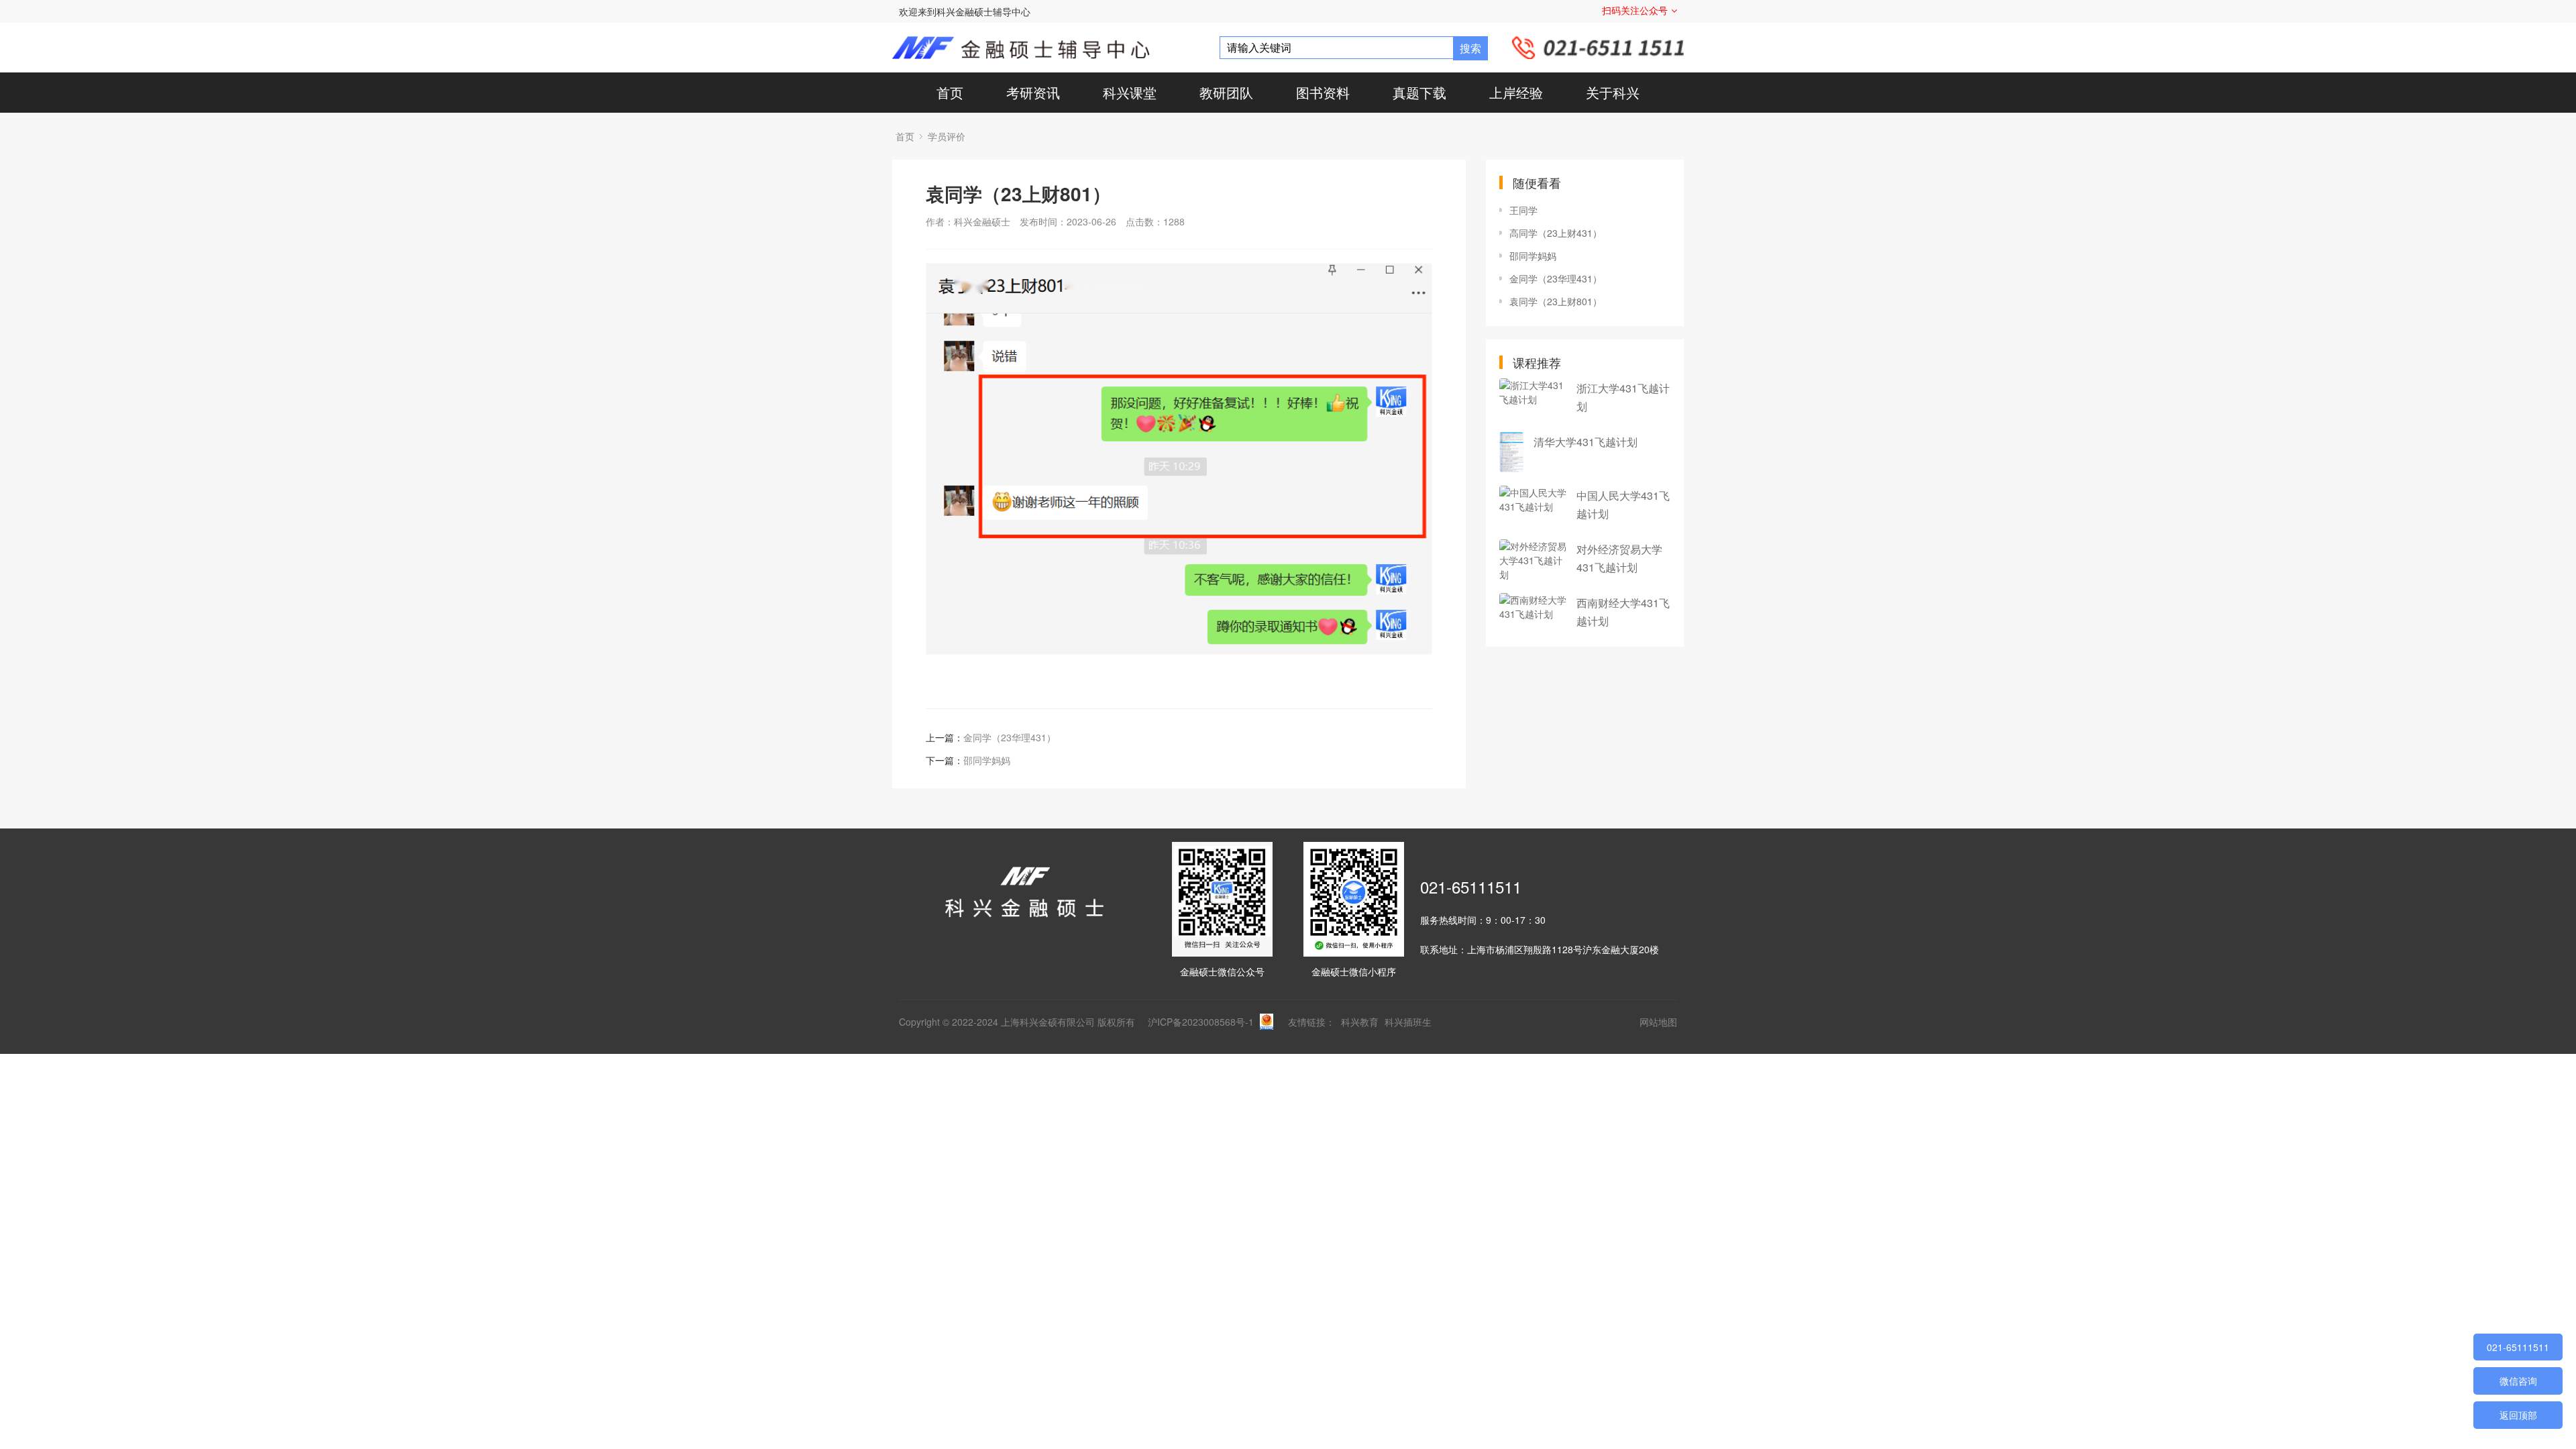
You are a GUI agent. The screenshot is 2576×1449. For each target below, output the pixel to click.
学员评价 (947, 136)
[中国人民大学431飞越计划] (1533, 506)
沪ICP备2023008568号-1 (1201, 1022)
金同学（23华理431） (1010, 737)
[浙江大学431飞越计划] (1533, 398)
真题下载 (1419, 92)
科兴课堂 (1130, 92)
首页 (950, 92)
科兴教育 (1361, 1022)
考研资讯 (1033, 92)
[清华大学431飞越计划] (1511, 452)
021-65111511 (1471, 887)
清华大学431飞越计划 (1586, 442)
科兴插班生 (1408, 1022)
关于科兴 (1613, 92)
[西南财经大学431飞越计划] (1533, 613)
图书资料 (1323, 92)
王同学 (1523, 210)
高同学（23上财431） (1556, 233)
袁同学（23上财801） (1556, 301)
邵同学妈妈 (987, 760)
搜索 (1470, 48)
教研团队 (1226, 92)
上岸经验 (1516, 92)
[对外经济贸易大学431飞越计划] (1533, 559)
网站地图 (1658, 1022)
